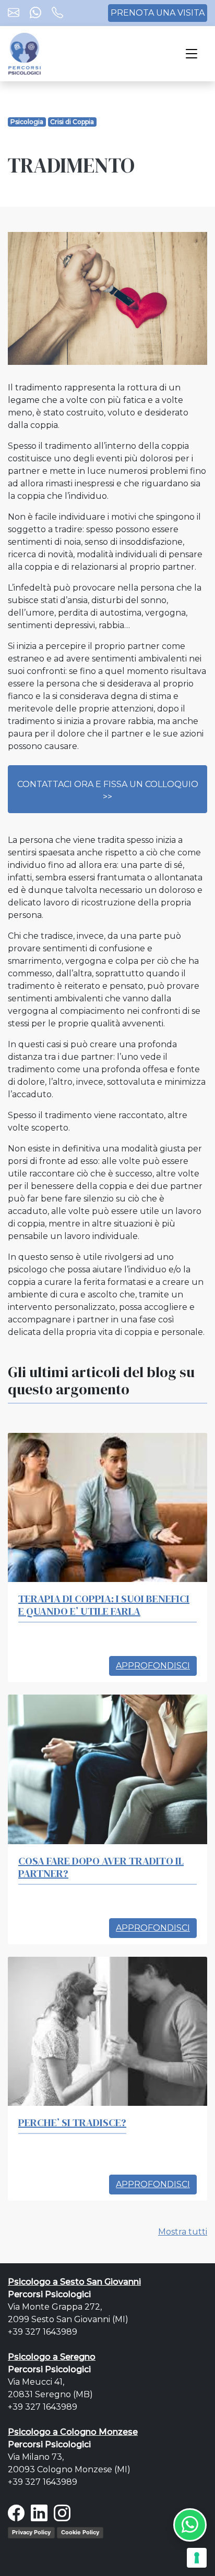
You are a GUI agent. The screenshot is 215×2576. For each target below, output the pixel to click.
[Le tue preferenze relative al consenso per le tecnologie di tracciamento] (197, 2558)
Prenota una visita (158, 13)
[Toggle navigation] (192, 54)
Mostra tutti (183, 2232)
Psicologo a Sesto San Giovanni (74, 2282)
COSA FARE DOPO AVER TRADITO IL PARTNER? (101, 1867)
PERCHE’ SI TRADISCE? (72, 2123)
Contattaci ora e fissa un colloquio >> (108, 790)
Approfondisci (153, 1666)
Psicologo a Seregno (52, 2357)
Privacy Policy (31, 2532)
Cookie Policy (80, 2532)
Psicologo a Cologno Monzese (73, 2432)
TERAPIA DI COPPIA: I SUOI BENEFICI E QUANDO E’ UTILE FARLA (104, 1605)
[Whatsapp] (35, 14)
